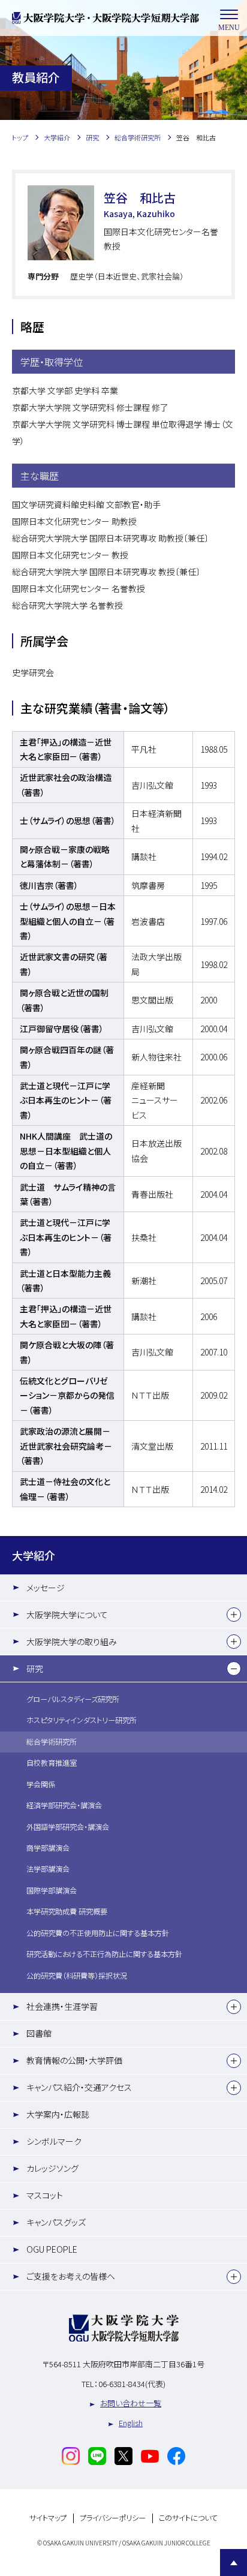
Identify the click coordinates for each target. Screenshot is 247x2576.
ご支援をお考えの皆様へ (71, 2276)
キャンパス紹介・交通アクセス (79, 2087)
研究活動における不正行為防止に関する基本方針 (104, 1954)
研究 (35, 1669)
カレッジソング (52, 2168)
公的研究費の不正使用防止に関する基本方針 (98, 1933)
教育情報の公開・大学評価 (74, 2060)
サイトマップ (48, 2518)
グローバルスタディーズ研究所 (73, 1699)
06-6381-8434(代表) (132, 2384)
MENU (229, 28)
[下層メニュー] (234, 1615)
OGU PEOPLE (52, 2249)
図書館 (39, 2033)
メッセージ (46, 1588)
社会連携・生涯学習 (62, 2006)
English (131, 2423)
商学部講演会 (48, 1848)
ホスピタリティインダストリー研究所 (82, 1720)
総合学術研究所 (52, 1742)
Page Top (234, 2563)
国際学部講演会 (52, 1890)
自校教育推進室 (52, 1763)
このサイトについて (188, 2518)
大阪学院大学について (67, 1615)
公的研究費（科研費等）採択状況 (77, 1976)
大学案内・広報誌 (58, 2114)
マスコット (45, 2195)
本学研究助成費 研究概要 (67, 1911)
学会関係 (41, 1784)
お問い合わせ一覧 (131, 2403)
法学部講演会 (48, 1869)
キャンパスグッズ (56, 2222)
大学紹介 (34, 1555)
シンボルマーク (54, 2141)
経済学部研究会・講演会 (64, 1805)
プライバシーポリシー (113, 2518)
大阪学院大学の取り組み (72, 1642)
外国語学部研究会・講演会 (68, 1827)
